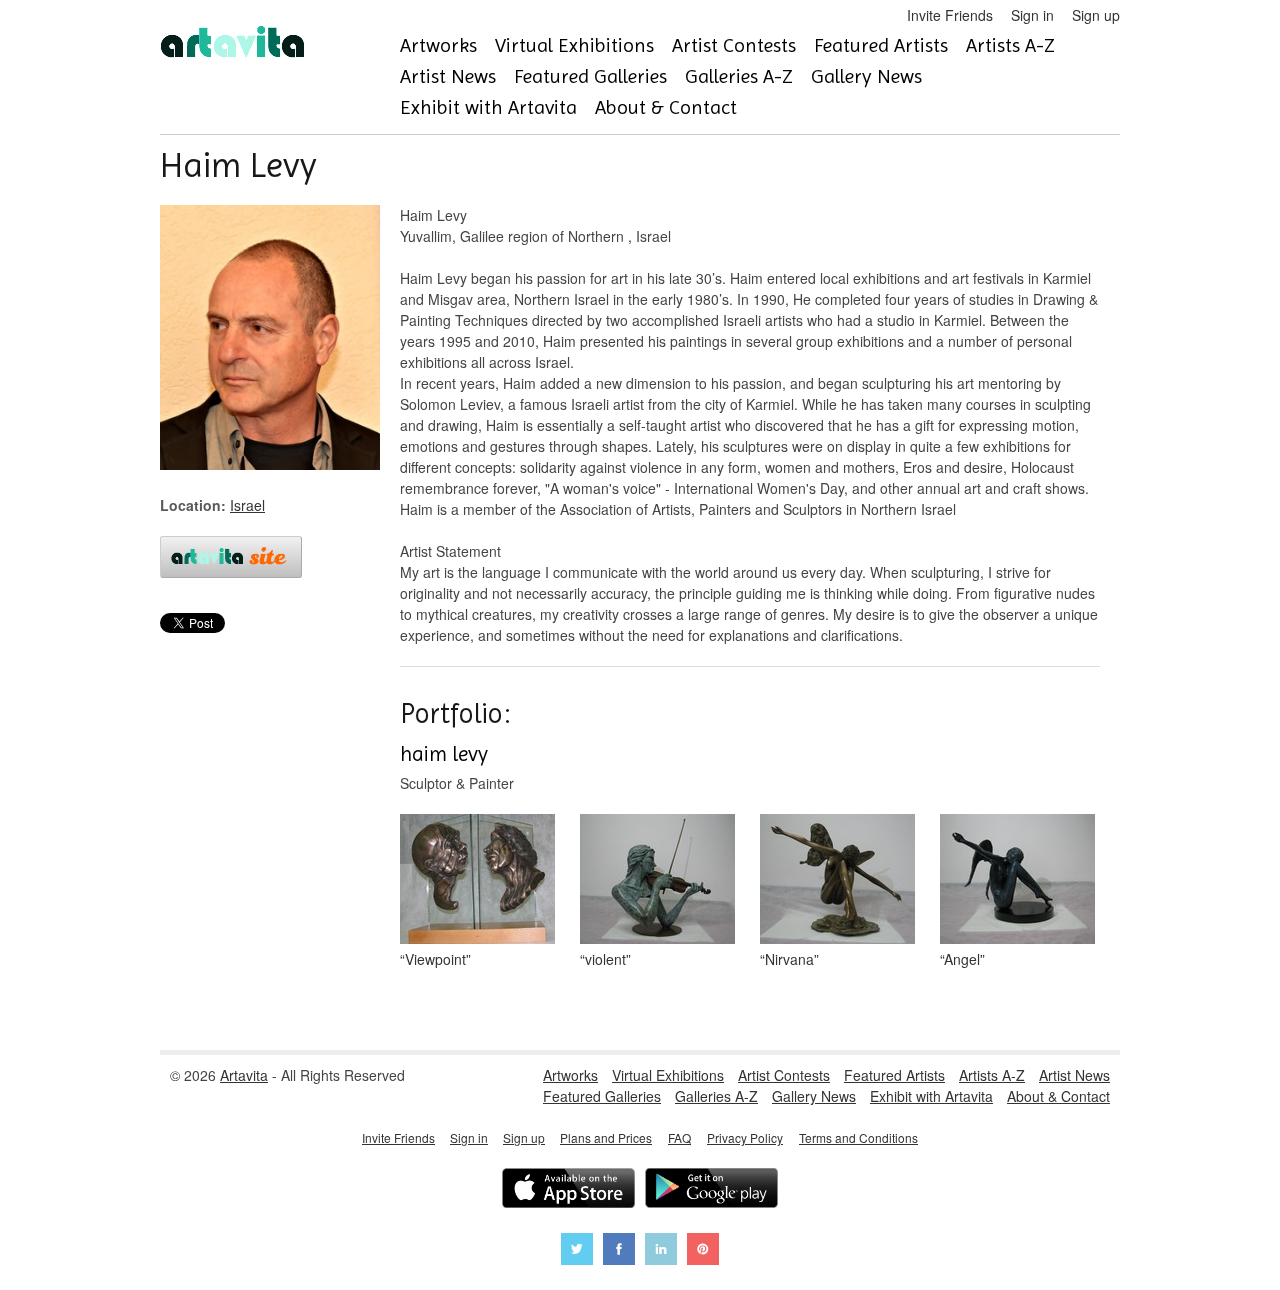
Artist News (448, 76)
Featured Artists (881, 45)
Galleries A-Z (739, 76)
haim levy (444, 754)
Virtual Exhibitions (574, 45)
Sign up (1096, 15)
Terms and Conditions (858, 1137)
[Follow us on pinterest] (703, 1251)
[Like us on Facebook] (619, 1251)
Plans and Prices (606, 1137)
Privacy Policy (745, 1137)
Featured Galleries (590, 76)
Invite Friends (950, 15)
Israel (247, 505)
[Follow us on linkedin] (661, 1251)
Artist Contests (734, 45)
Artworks (438, 45)
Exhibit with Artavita (488, 107)
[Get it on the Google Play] (711, 1190)
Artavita (244, 1075)
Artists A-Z (1010, 45)
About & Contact (666, 107)
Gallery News (866, 76)
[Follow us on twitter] (577, 1251)
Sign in (1032, 15)
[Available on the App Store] (568, 1190)
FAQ (679, 1137)
